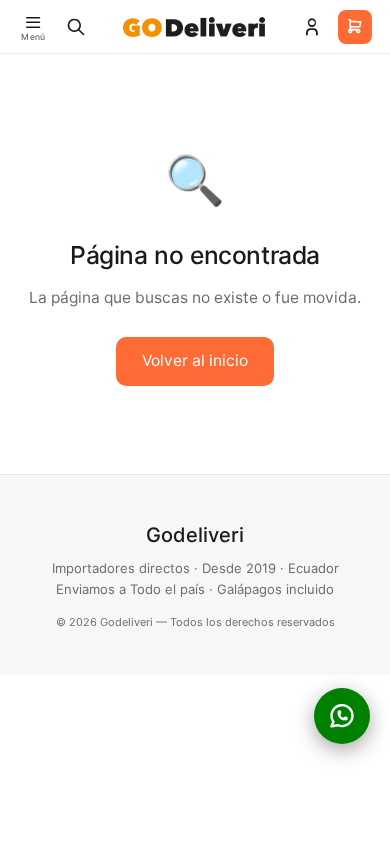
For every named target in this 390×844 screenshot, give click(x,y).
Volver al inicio (195, 360)
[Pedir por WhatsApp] (342, 716)
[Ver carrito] (355, 27)
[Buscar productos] (76, 27)
